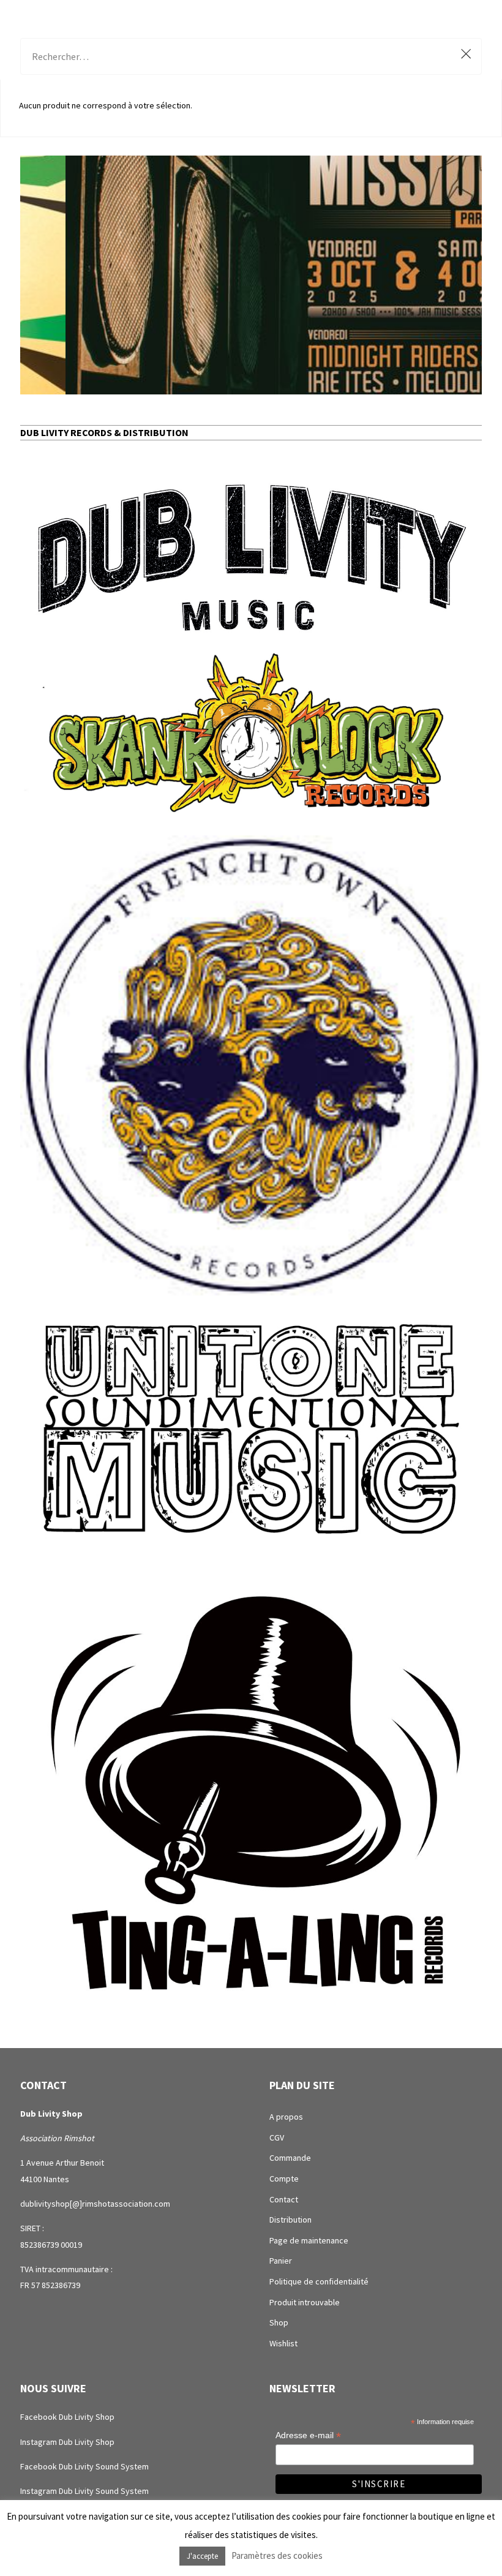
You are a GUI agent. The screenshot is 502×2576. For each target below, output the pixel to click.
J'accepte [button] (202, 2556)
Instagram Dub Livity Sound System (84, 2491)
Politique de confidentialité (319, 2281)
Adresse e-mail (308, 2435)
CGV (277, 2137)
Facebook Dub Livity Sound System (84, 2466)
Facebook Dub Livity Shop (67, 2417)
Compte (284, 2179)
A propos (286, 2117)
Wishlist (283, 2343)
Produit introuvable (305, 2302)
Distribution (290, 2220)
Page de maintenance (309, 2240)
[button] (251, 275)
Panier (281, 2261)
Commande (290, 2158)
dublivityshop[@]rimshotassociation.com (95, 2204)
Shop (279, 2322)
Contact (284, 2199)
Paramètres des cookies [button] (277, 2555)
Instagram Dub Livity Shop (67, 2442)
